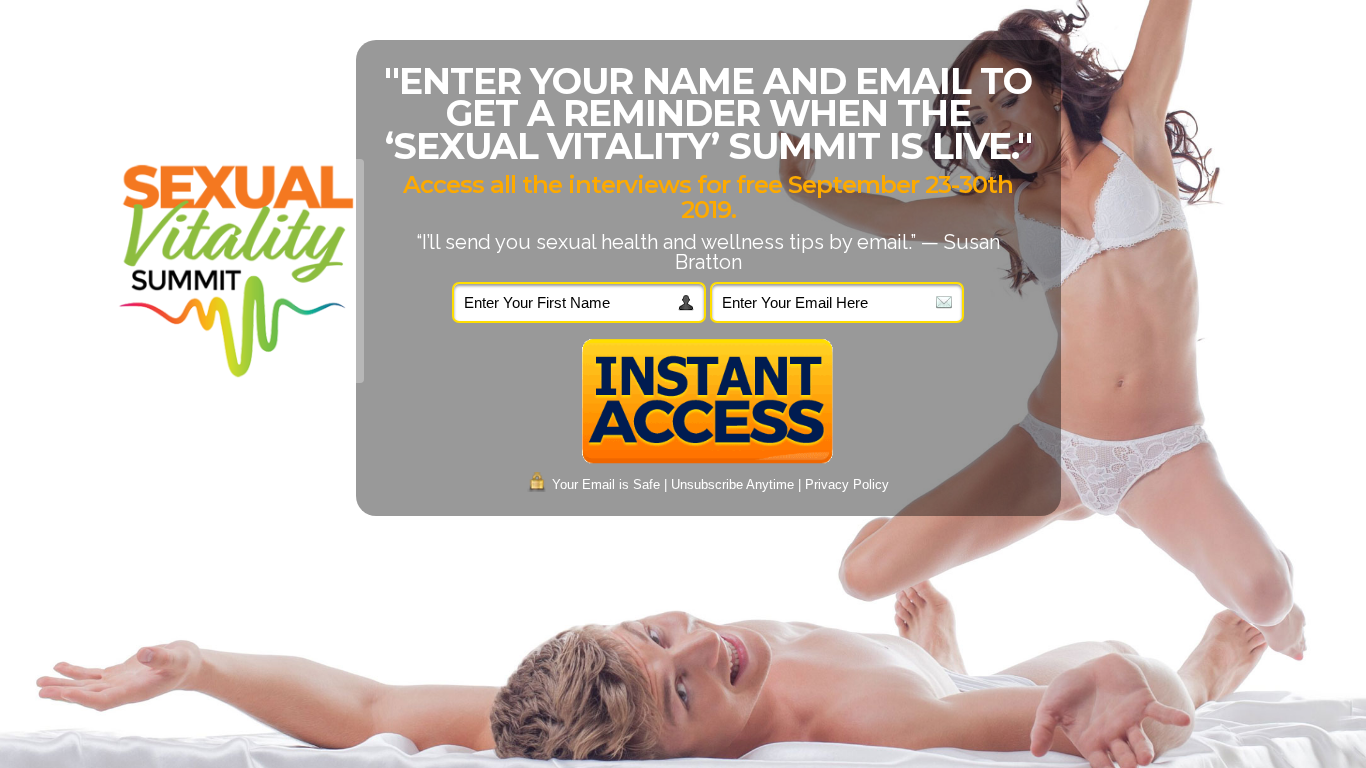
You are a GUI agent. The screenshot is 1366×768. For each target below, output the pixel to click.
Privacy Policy (847, 484)
